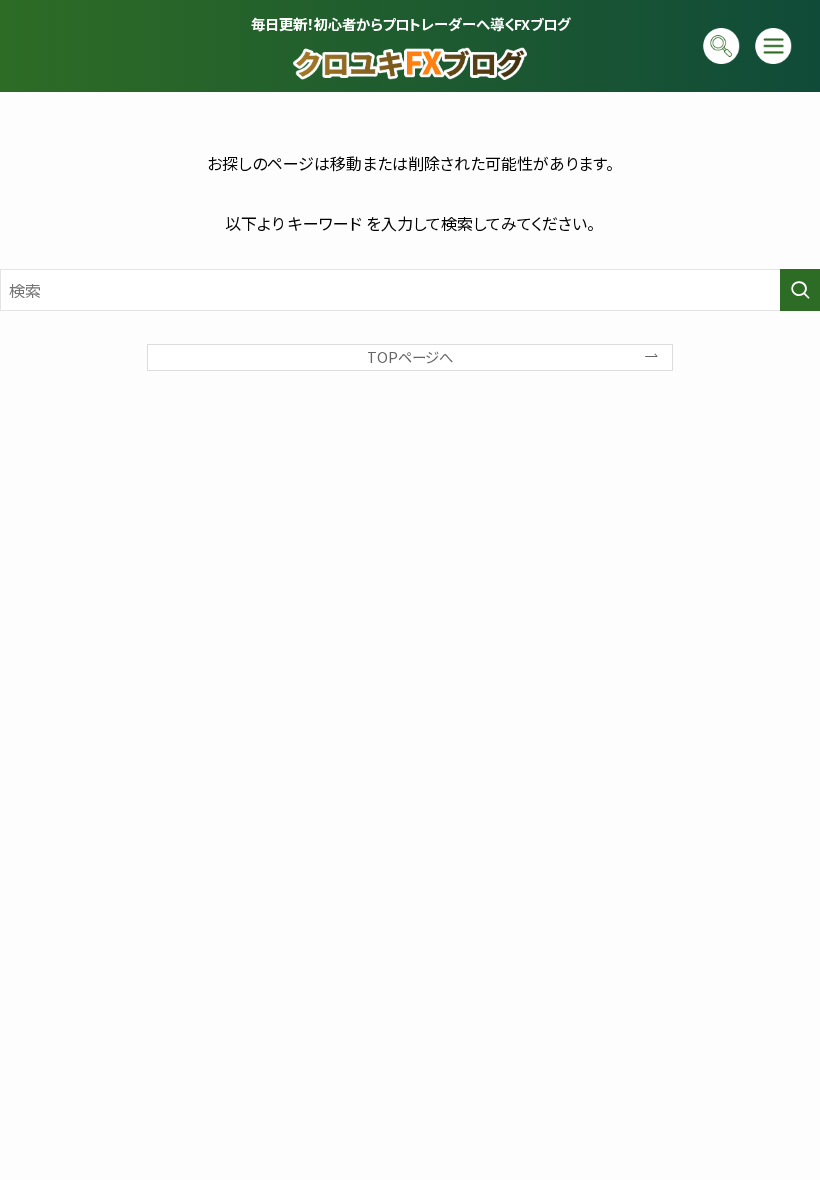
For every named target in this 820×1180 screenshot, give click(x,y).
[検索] (722, 46)
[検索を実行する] (800, 290)
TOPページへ (410, 356)
